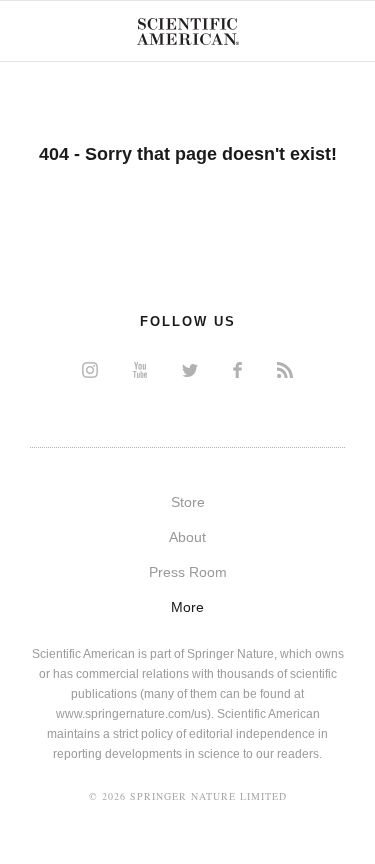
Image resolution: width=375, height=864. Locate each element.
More (187, 607)
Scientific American (188, 31)
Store (188, 502)
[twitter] (190, 369)
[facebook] (237, 369)
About (187, 537)
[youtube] (140, 369)
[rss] (285, 369)
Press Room (188, 572)
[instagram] (90, 369)
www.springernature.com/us (131, 714)
